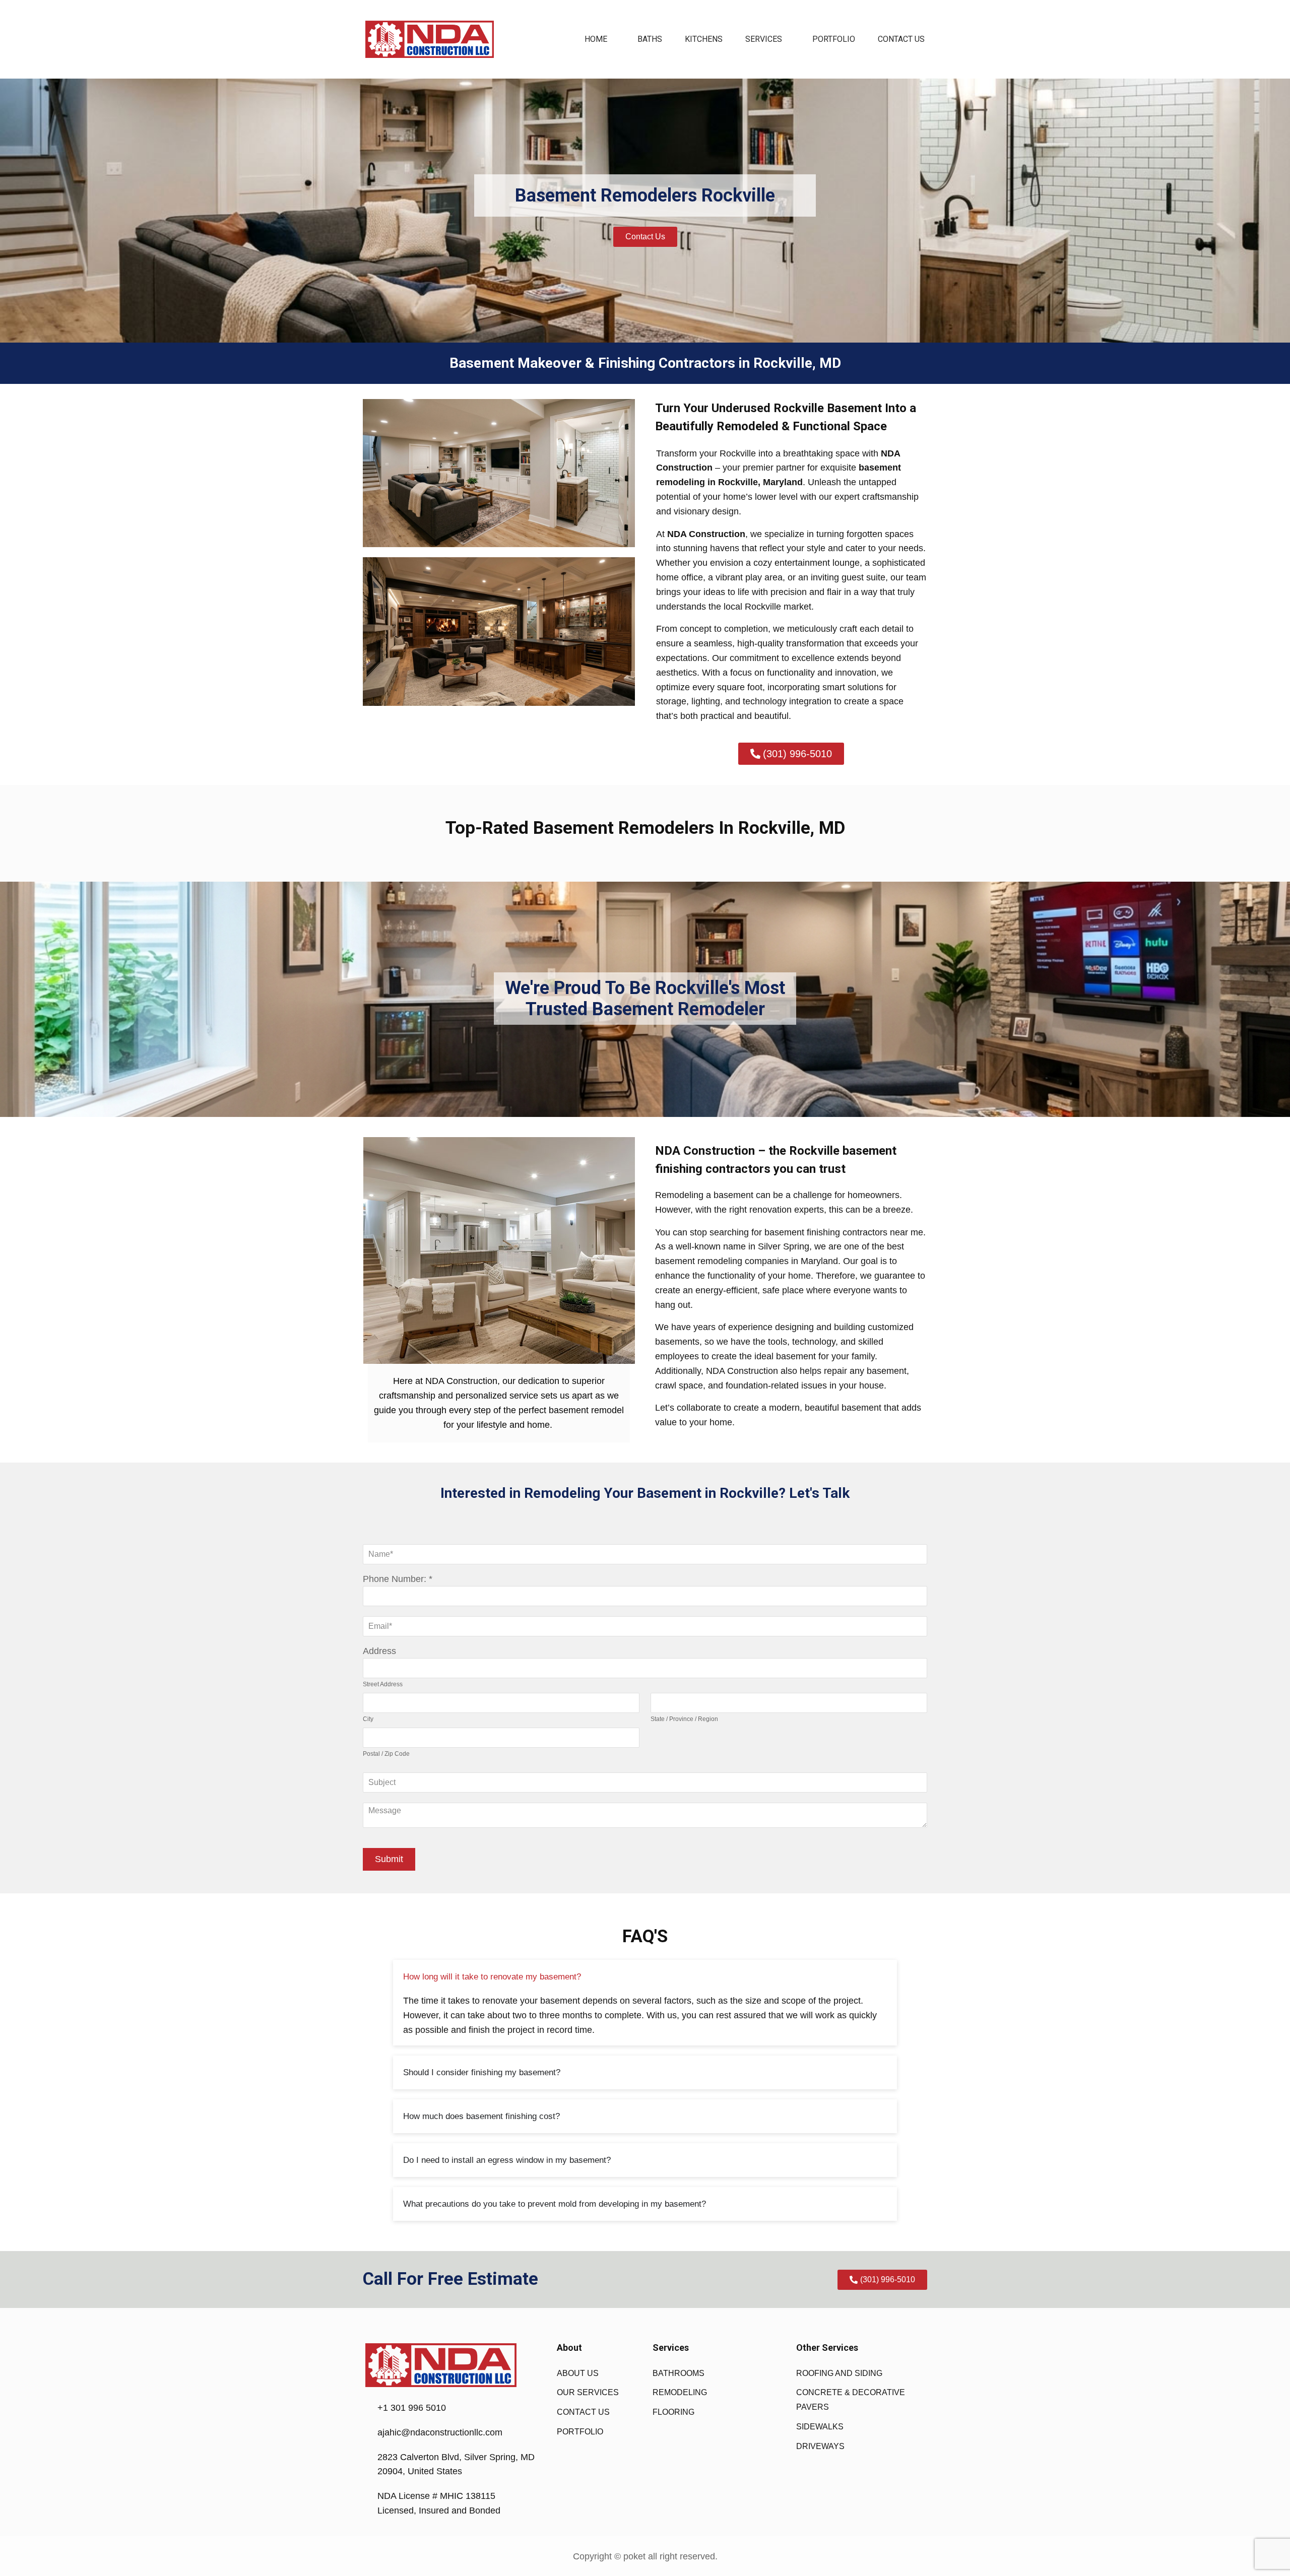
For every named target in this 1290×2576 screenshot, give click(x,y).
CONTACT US (901, 39)
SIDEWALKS (820, 2427)
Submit (389, 1859)
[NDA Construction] (430, 39)
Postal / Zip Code (386, 1754)
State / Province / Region (684, 1719)
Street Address (383, 1684)
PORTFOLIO (834, 39)
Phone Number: (395, 1579)
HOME (596, 39)
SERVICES (764, 39)
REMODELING (680, 2392)
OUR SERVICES (588, 2392)
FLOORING (673, 2412)
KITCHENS (704, 39)
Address (379, 1651)
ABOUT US (578, 2373)
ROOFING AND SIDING (839, 2373)
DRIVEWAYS (820, 2446)
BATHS (650, 39)
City (368, 1719)
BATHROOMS (679, 2373)
